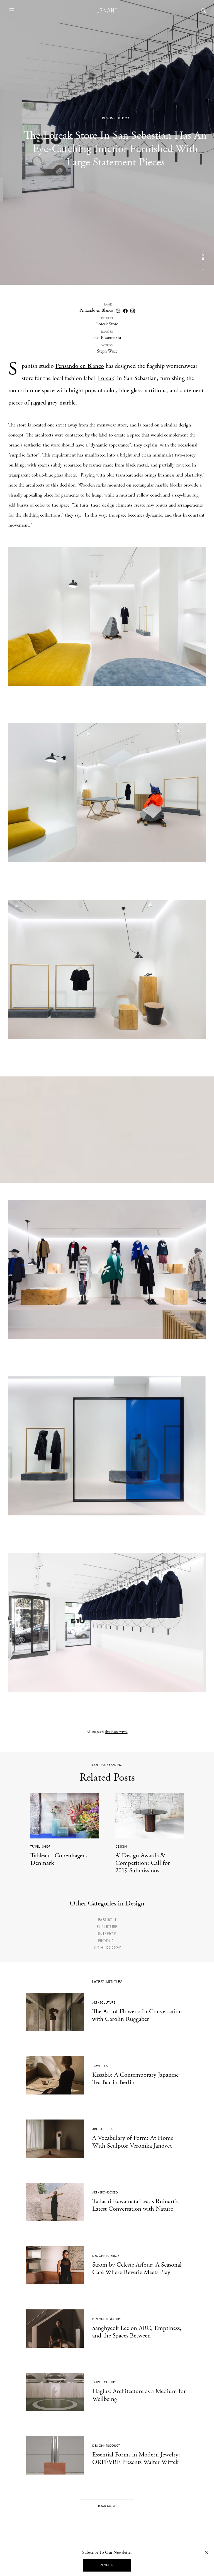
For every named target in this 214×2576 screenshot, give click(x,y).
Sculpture (107, 2002)
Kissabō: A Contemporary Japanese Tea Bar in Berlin (135, 2079)
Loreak (106, 378)
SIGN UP (107, 2565)
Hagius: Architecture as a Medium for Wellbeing (139, 2395)
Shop (46, 1847)
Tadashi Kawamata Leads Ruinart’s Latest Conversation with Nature (135, 2205)
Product (107, 1941)
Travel (35, 1847)
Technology (107, 1948)
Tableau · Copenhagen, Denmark (59, 1859)
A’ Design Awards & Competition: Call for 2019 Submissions (143, 1863)
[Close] (206, 2552)
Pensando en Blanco (96, 310)
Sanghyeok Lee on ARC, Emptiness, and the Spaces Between (137, 2332)
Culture (110, 2382)
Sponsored (109, 2192)
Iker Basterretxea (107, 338)
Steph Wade (107, 351)
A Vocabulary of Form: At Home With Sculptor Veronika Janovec (133, 2142)
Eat (106, 2066)
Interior (122, 118)
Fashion (107, 1920)
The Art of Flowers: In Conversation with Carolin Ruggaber (137, 2015)
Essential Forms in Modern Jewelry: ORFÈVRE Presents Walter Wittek (136, 2458)
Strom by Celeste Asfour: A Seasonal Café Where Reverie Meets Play (137, 2269)
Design (108, 118)
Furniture (107, 1927)
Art (95, 2002)
